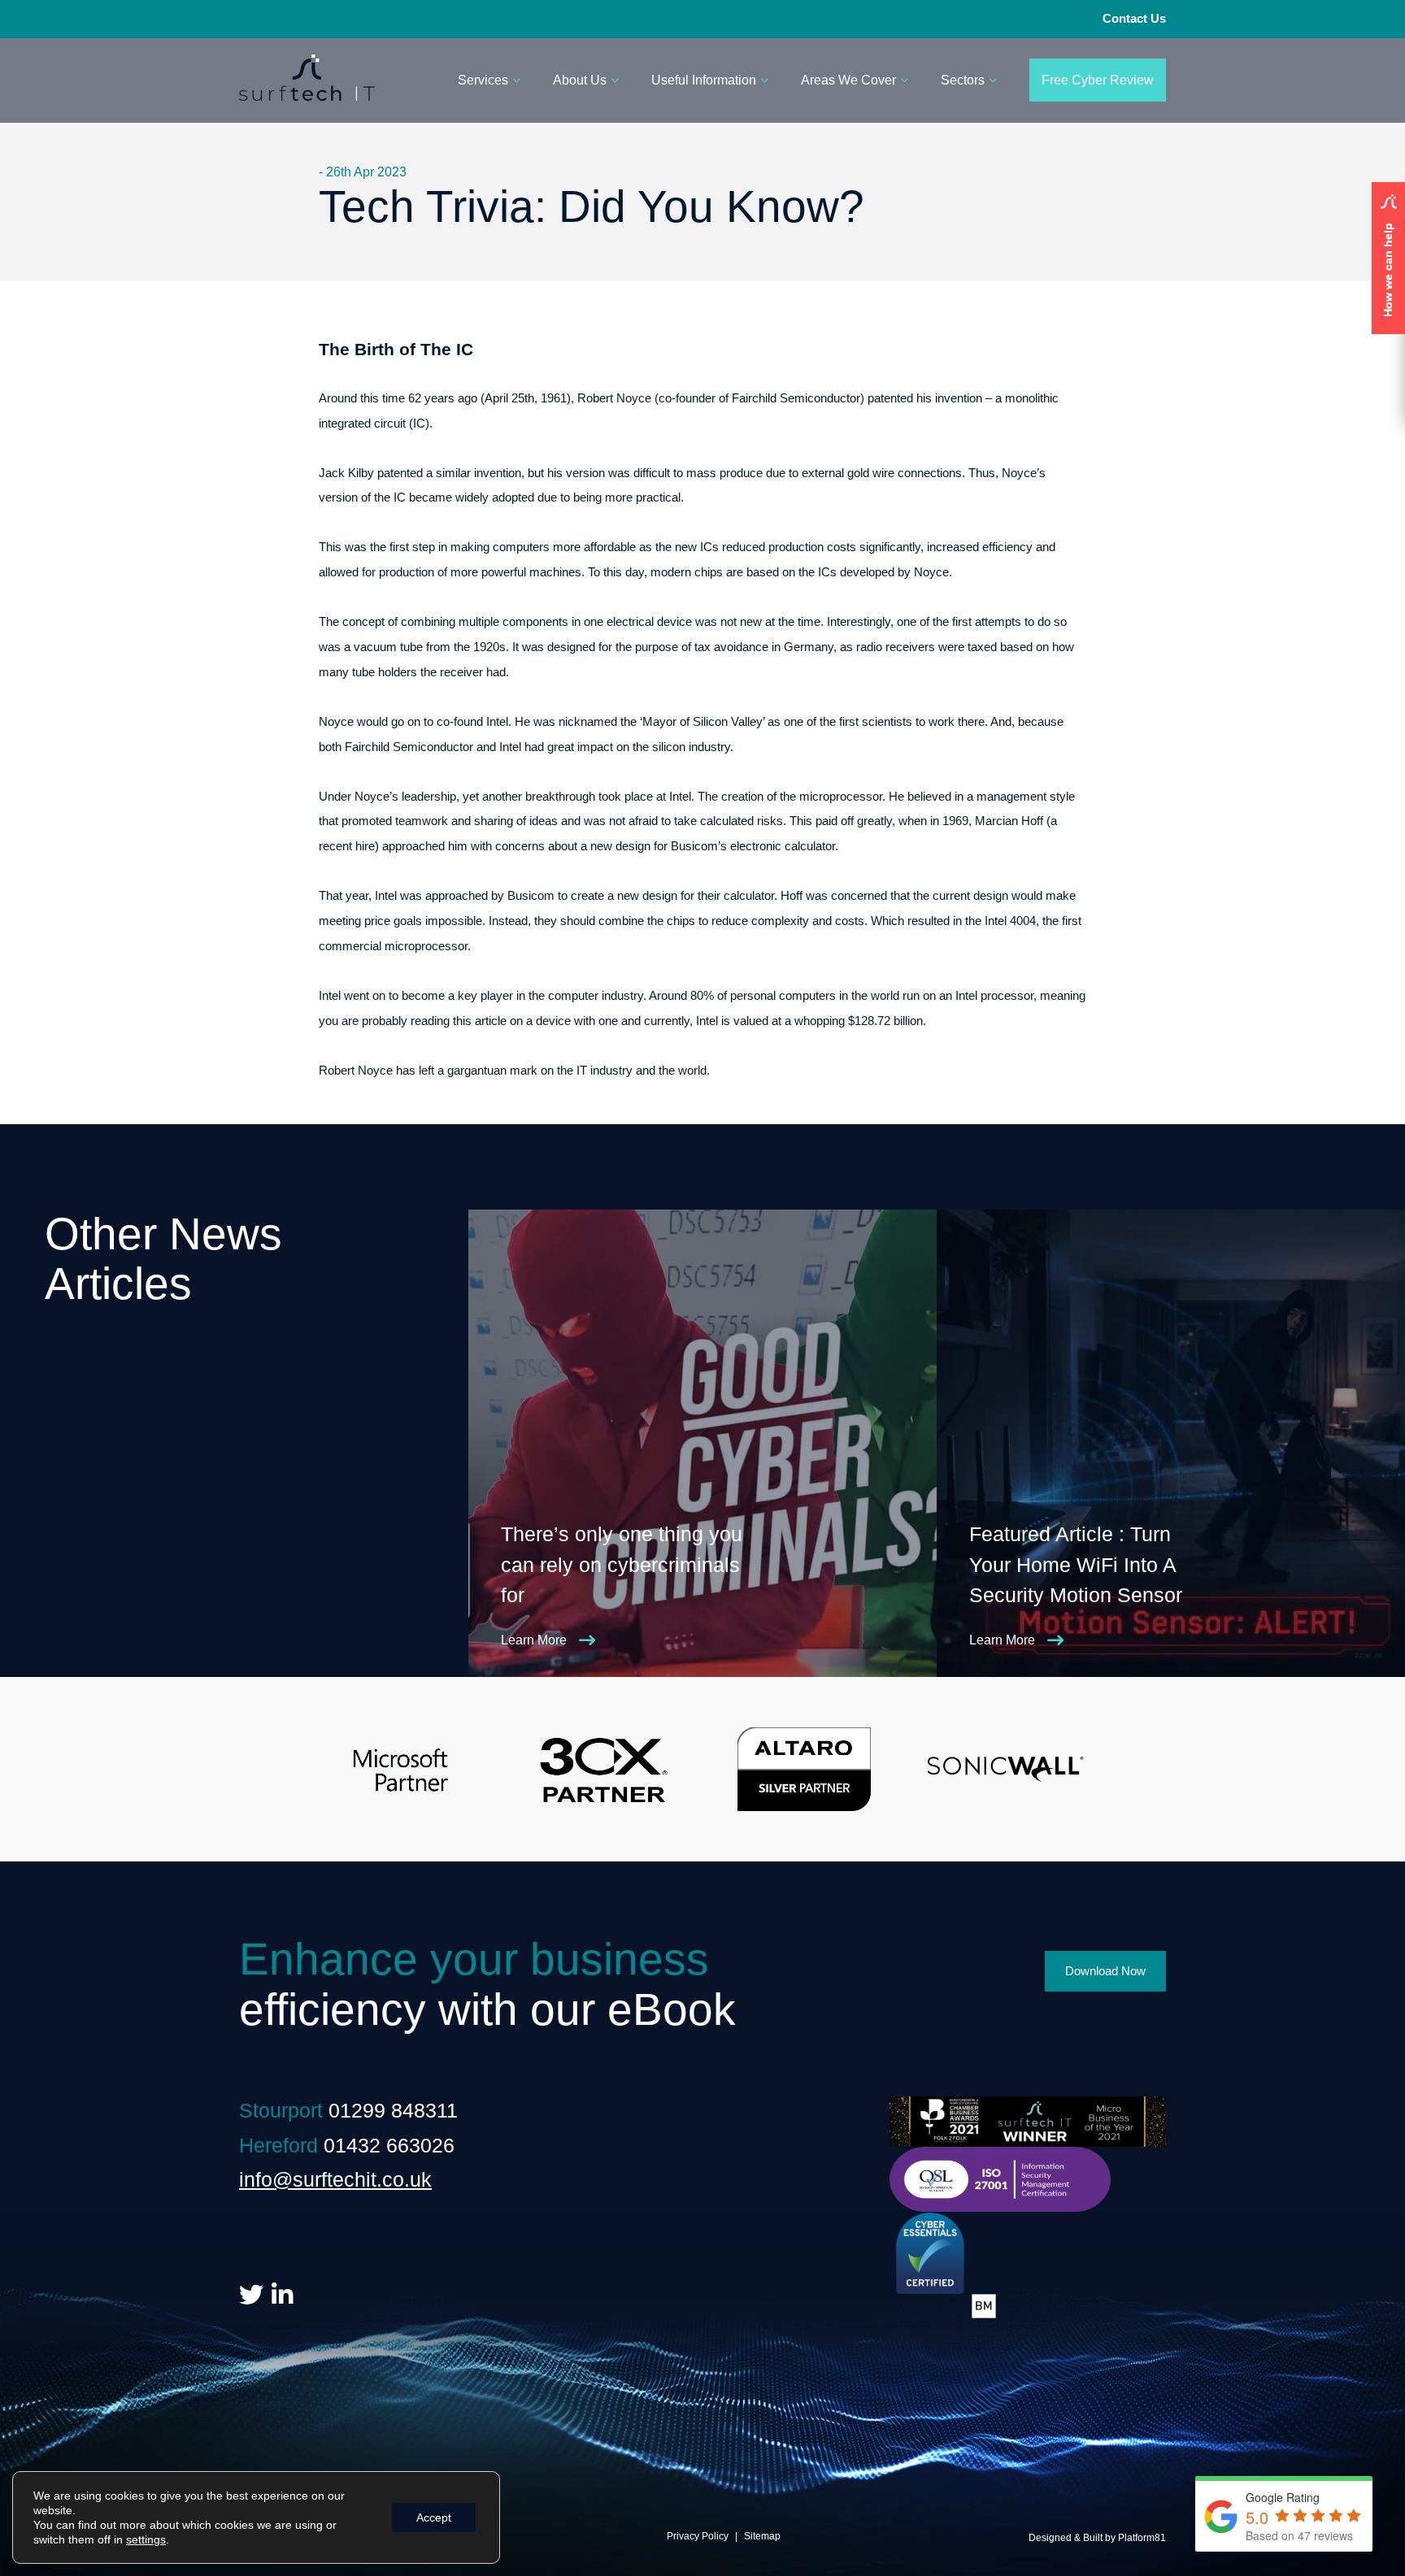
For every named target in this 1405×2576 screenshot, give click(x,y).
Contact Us (1134, 18)
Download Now (1105, 1971)
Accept (434, 2517)
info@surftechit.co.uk (335, 2179)
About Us (580, 80)
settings (146, 2539)
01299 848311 (393, 2110)
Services (483, 80)
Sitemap (762, 2536)
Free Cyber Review (1098, 80)
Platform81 (1142, 2538)
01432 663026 (389, 2145)
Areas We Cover (848, 80)
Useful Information (704, 80)
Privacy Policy (698, 2536)
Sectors (963, 80)
